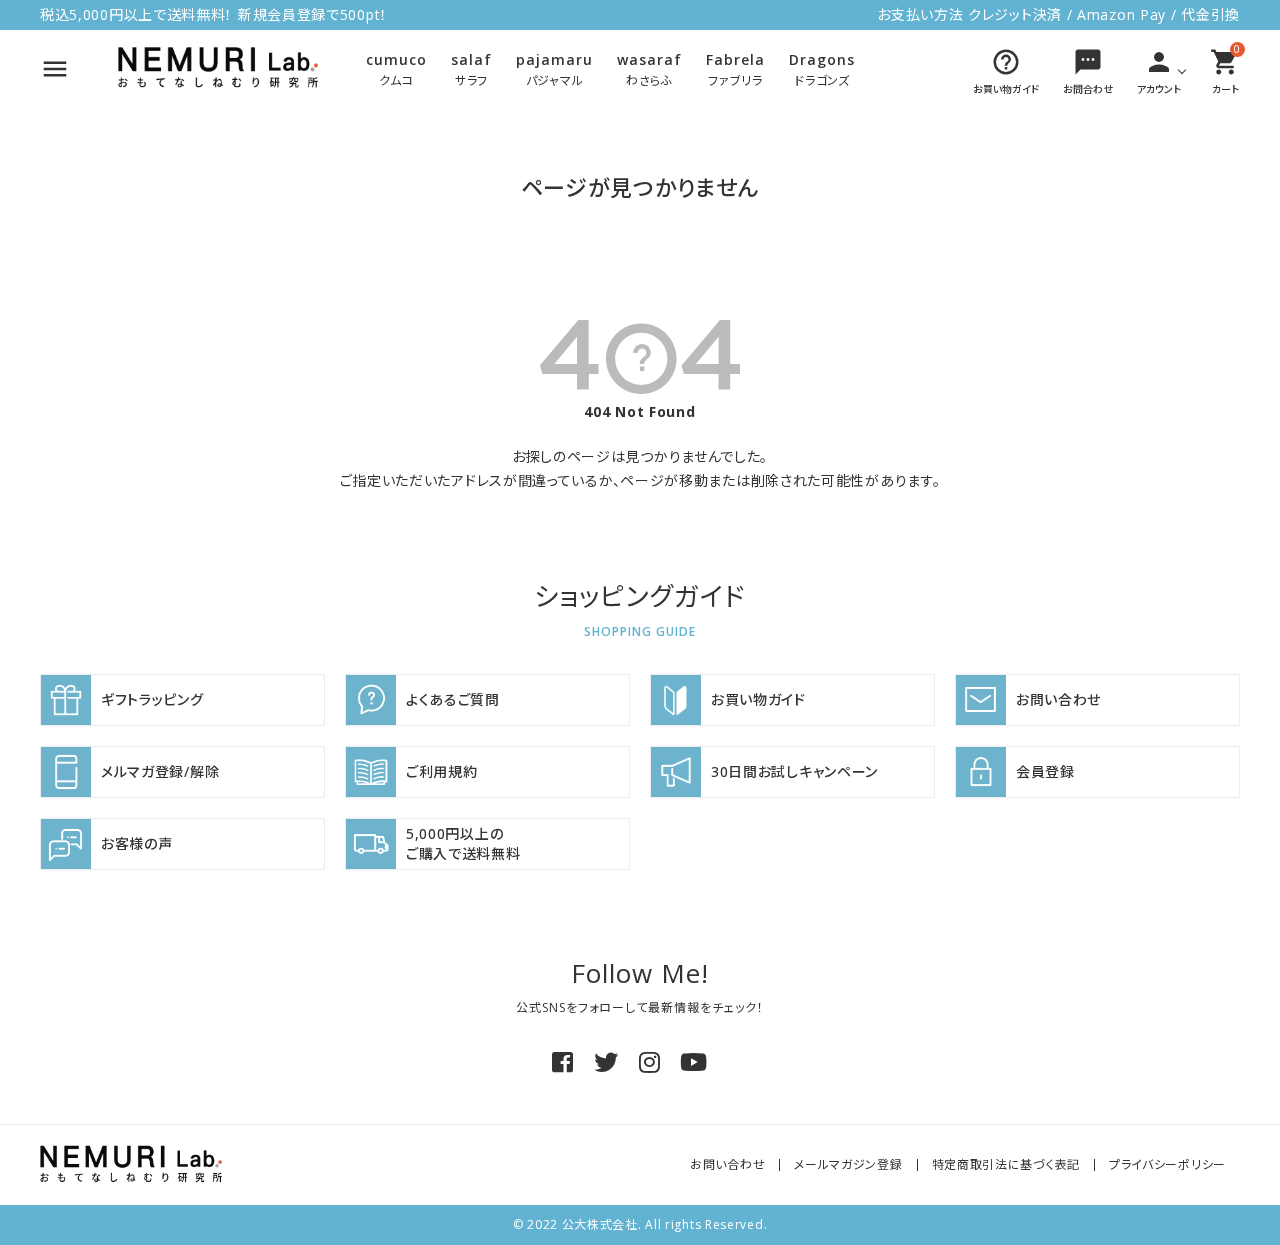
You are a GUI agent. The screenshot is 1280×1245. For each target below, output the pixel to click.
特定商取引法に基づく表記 (1006, 1164)
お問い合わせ (727, 1164)
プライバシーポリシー (1167, 1164)
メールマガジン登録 (848, 1164)
